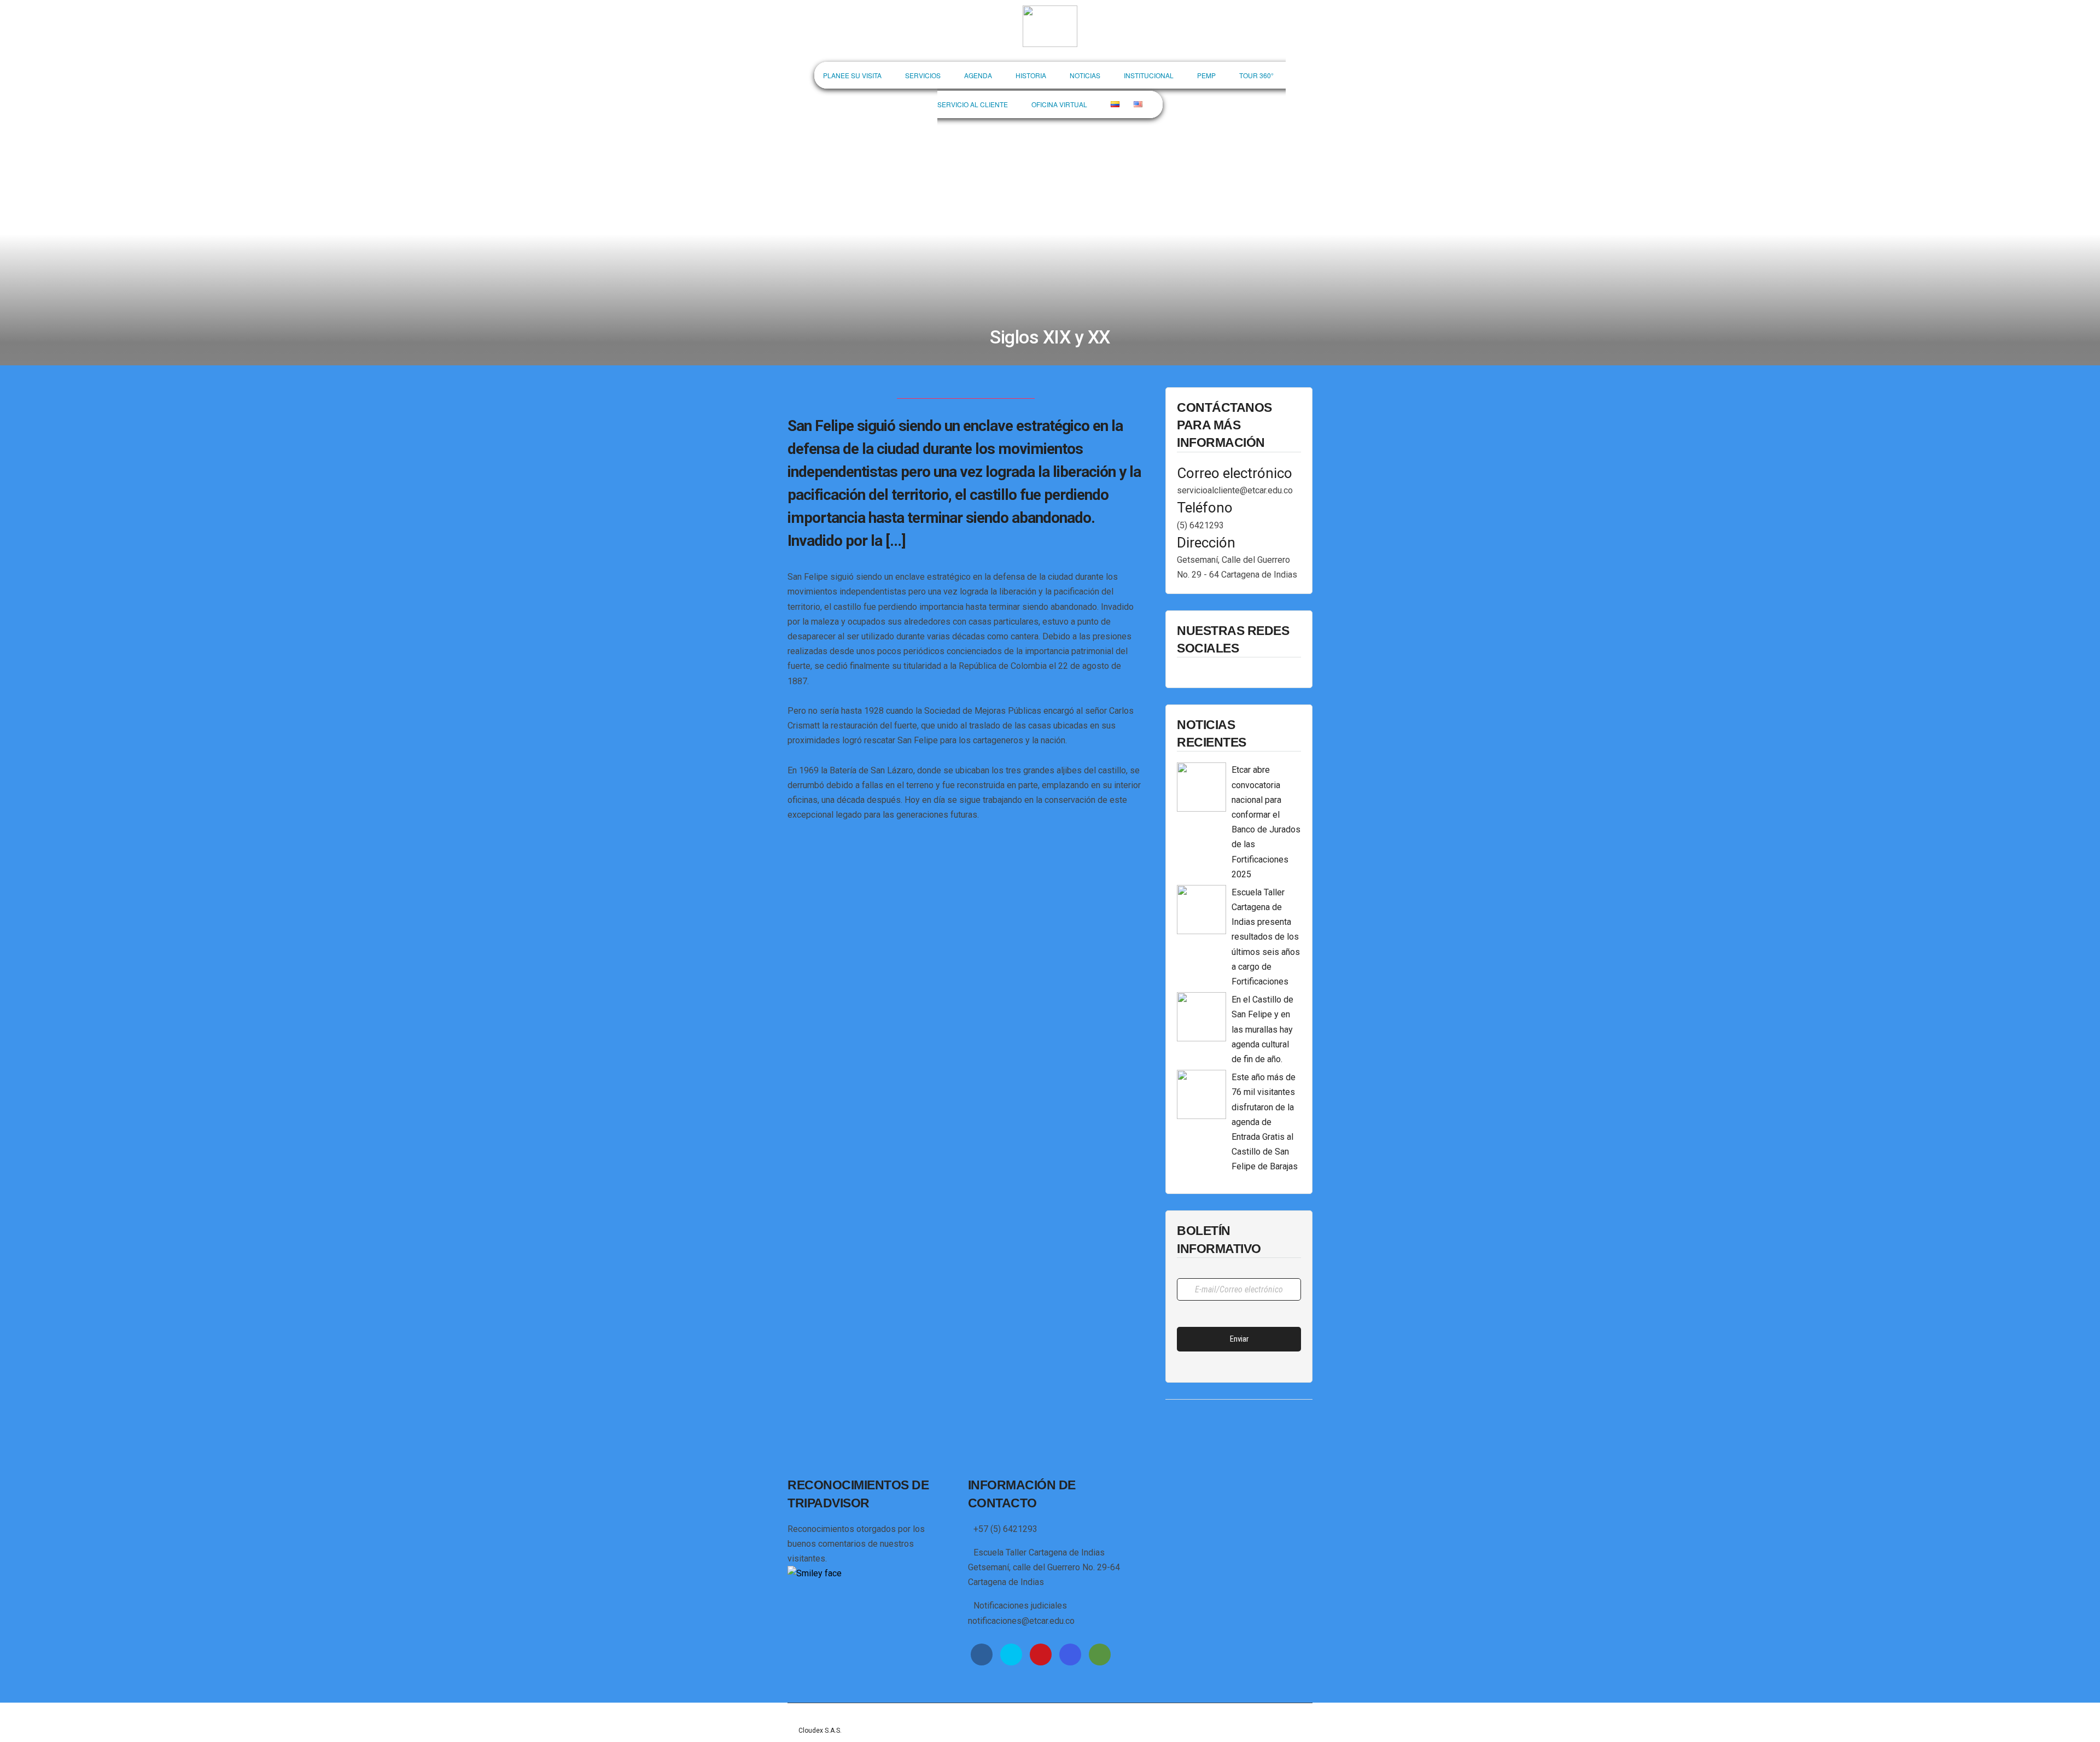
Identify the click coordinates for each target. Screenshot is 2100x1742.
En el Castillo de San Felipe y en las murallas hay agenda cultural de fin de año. (1262, 1029)
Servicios (923, 75)
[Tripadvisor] (1100, 1654)
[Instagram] (1070, 1654)
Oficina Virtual (1059, 104)
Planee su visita (852, 75)
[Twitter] (1011, 1654)
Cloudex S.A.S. (820, 1731)
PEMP (1206, 75)
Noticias (1085, 75)
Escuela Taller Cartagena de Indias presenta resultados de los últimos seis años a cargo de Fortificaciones (1266, 937)
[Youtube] (1041, 1654)
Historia (1031, 75)
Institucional (1149, 75)
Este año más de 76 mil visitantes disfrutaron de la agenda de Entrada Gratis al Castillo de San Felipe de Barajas (1265, 1122)
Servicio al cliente (973, 104)
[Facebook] (982, 1654)
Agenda (978, 75)
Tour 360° (1256, 75)
